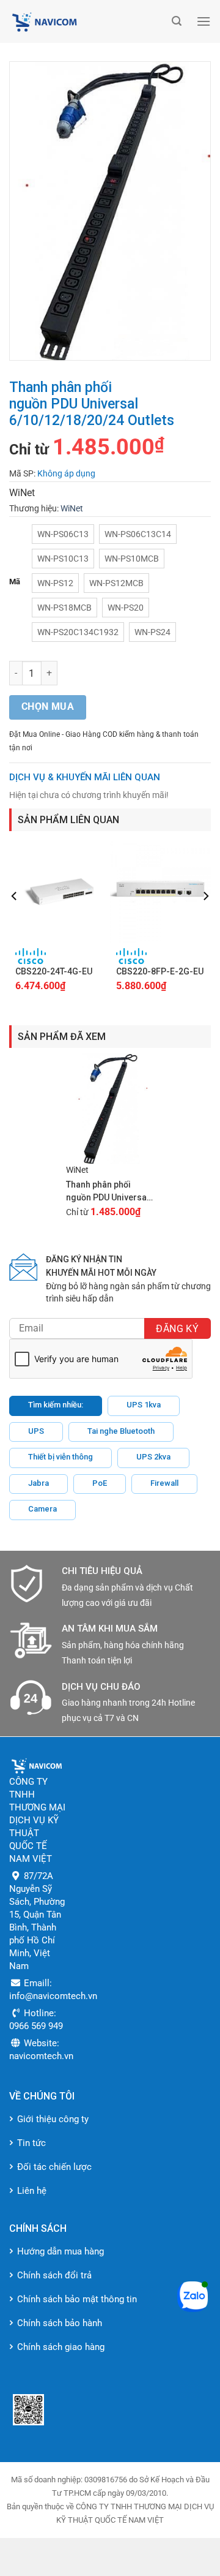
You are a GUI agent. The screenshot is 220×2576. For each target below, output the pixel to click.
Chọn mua (48, 707)
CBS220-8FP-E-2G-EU (160, 971)
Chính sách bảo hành (60, 2323)
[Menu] (204, 21)
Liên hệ (32, 2191)
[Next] (205, 921)
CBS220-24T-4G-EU (54, 971)
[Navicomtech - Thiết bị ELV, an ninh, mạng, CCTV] (87, 21)
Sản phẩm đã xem (62, 1037)
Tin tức (31, 2143)
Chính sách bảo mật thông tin (77, 2299)
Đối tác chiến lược (54, 2167)
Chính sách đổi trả (54, 2275)
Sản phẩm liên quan (68, 820)
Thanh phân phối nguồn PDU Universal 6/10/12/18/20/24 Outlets (108, 1192)
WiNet (72, 508)
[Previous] (15, 921)
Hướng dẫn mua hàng (61, 2251)
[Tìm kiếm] (177, 21)
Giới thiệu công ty (53, 2119)
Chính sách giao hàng (61, 2347)
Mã (15, 582)
